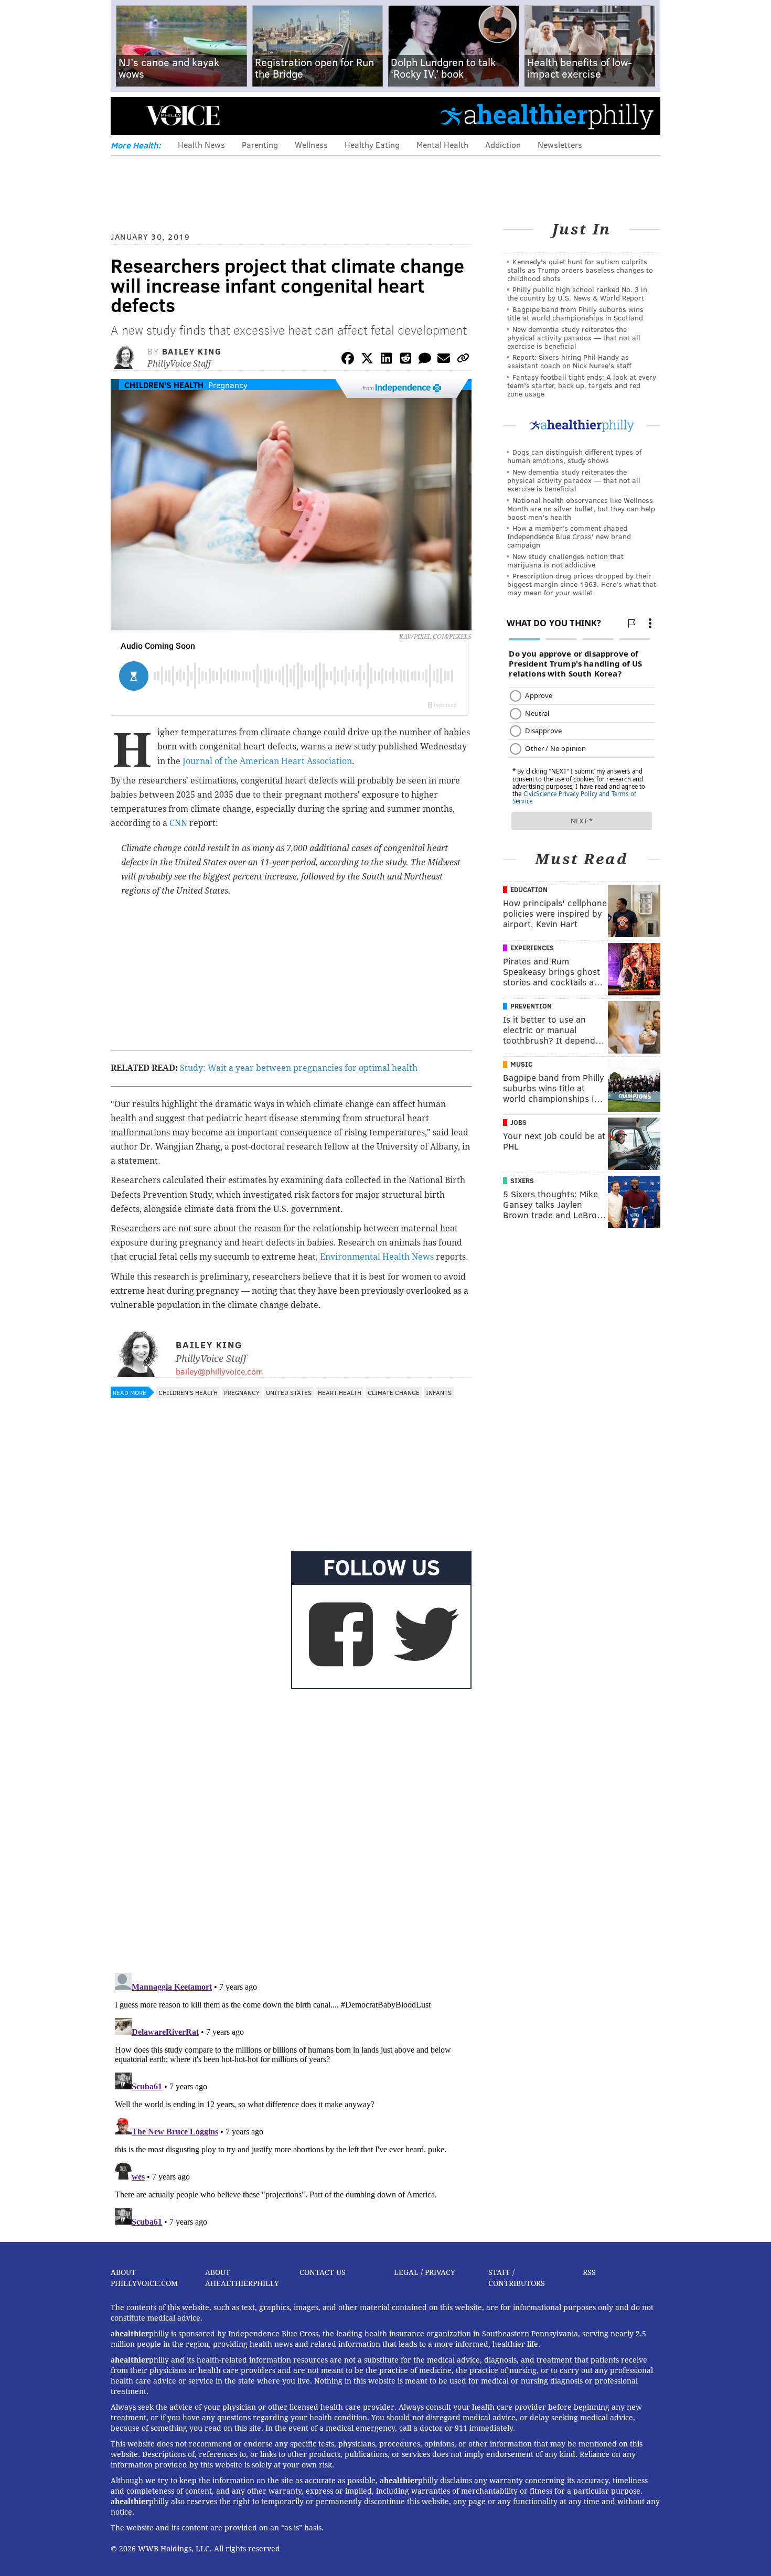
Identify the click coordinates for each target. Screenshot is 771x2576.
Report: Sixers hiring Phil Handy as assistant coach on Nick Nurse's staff (569, 361)
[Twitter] (367, 360)
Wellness (311, 144)
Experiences (532, 948)
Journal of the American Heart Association (267, 761)
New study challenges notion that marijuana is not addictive (565, 560)
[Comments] (425, 360)
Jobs (518, 1122)
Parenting (260, 144)
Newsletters (560, 144)
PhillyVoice (183, 115)
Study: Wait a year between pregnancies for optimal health (299, 1068)
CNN (178, 823)
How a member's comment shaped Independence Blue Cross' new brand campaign (569, 536)
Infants (439, 1392)
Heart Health (340, 1392)
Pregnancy (228, 385)
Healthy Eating (372, 144)
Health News (201, 144)
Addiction (503, 144)
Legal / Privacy (425, 2272)
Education (529, 889)
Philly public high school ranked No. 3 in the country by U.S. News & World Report (577, 293)
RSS (589, 2272)
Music (521, 1064)
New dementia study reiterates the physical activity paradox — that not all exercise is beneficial (574, 337)
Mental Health (442, 144)
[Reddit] (405, 360)
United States (289, 1392)
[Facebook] (348, 360)
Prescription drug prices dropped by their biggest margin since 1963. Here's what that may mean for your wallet (582, 584)
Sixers (522, 1180)
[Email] (444, 360)
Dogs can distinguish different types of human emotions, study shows (574, 456)
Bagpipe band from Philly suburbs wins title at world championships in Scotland (575, 313)
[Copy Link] (463, 360)
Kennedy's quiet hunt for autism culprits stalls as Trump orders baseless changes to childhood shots (580, 270)
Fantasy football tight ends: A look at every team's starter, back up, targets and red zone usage (582, 385)
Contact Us (323, 2272)
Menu (127, 116)
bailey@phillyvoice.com (219, 1371)
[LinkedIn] (387, 360)
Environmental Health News (377, 1257)
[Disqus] (291, 1829)
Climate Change (394, 1392)
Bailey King (192, 351)
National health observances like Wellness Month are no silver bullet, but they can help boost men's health (581, 508)
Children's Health (164, 385)
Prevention (531, 1006)
